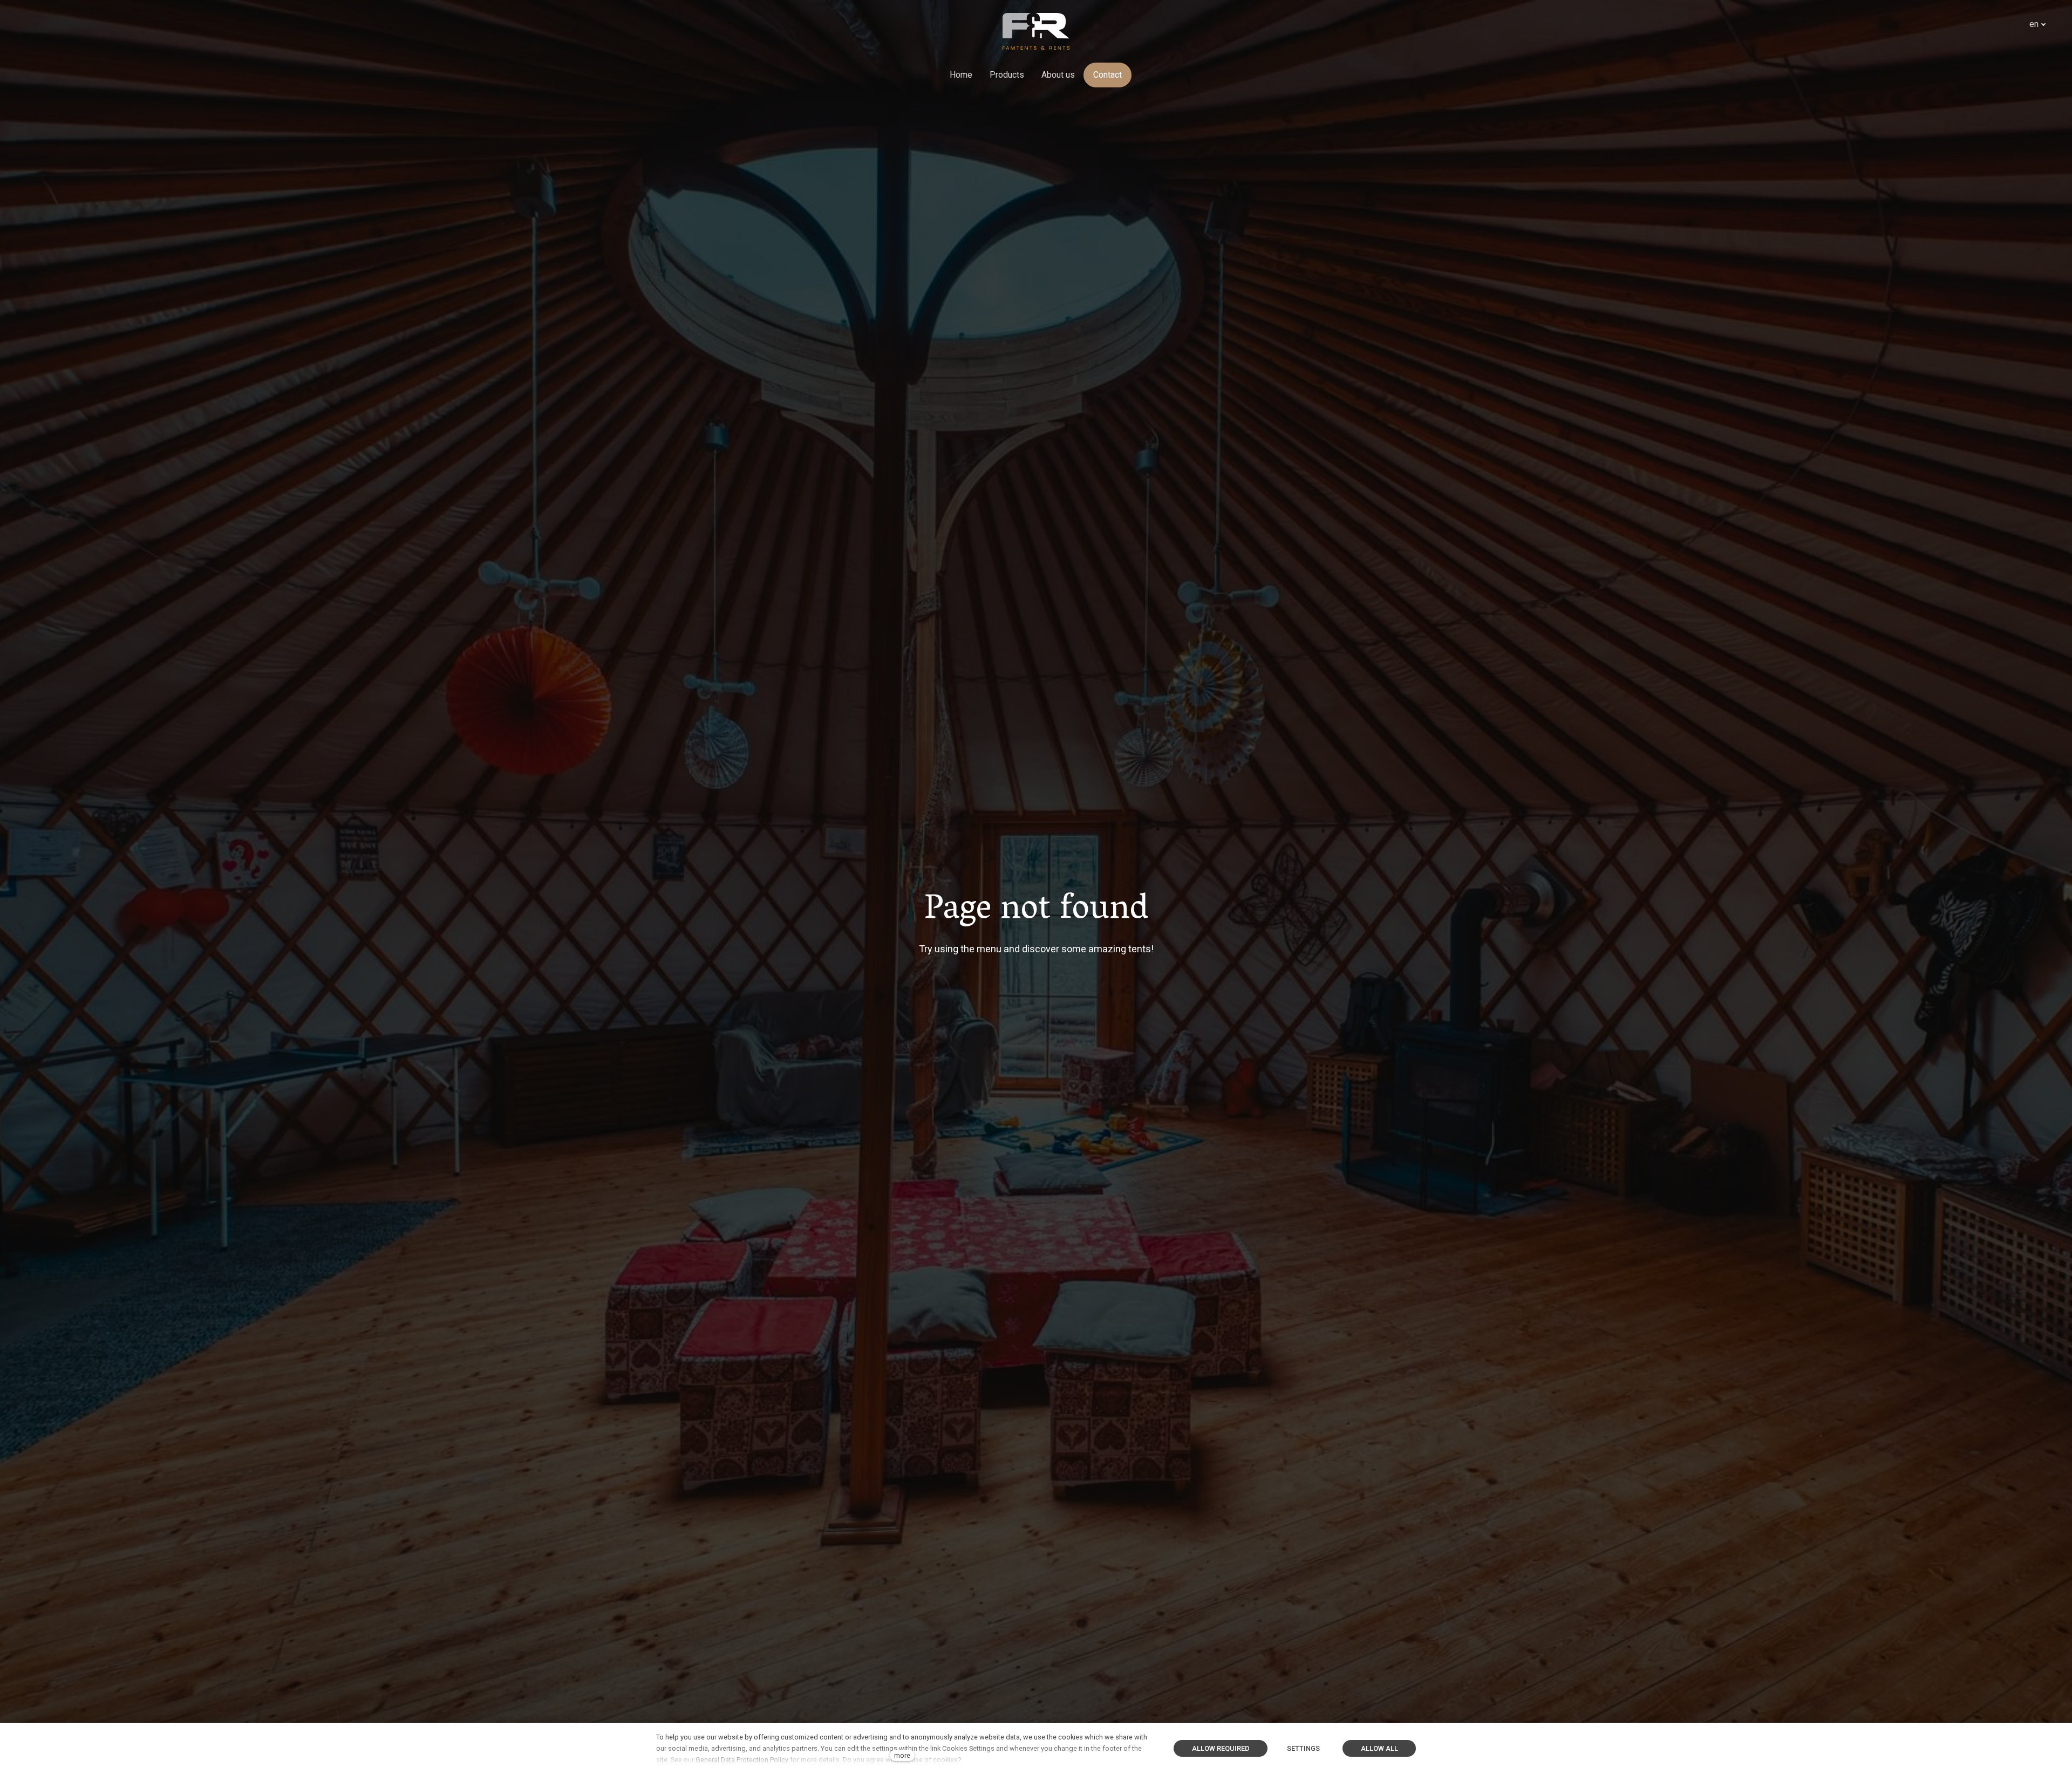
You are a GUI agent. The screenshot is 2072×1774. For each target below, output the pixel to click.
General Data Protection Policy (742, 1760)
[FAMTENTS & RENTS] (1036, 31)
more (902, 1755)
